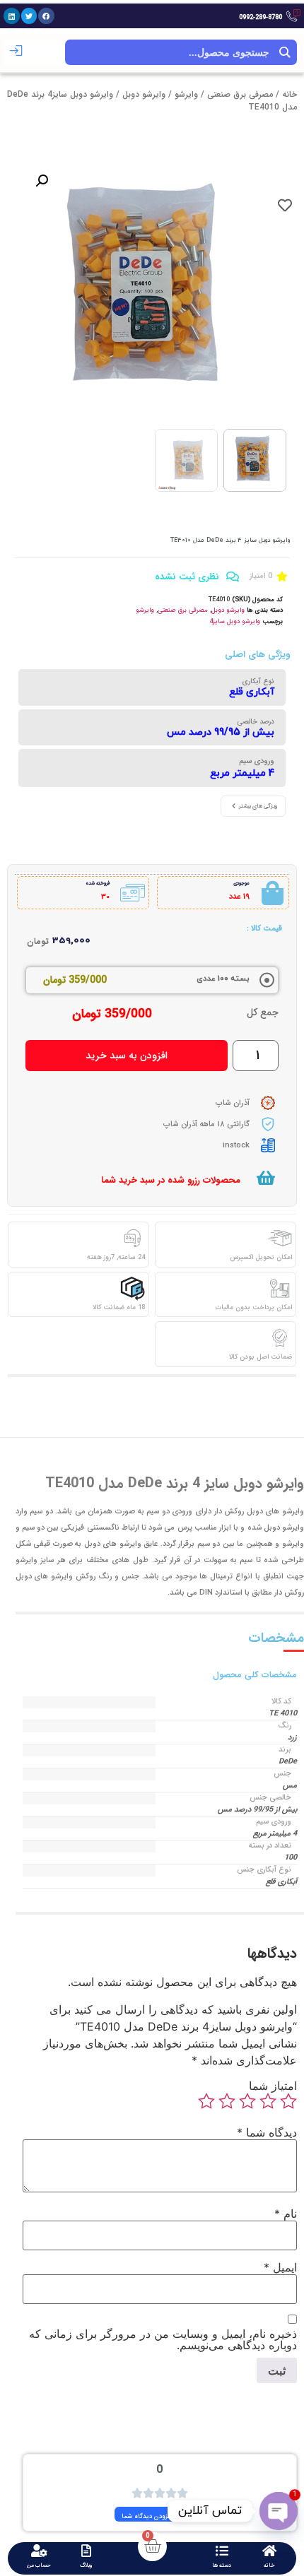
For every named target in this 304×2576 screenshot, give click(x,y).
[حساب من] (39, 2551)
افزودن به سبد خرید (127, 1056)
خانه (290, 94)
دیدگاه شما (267, 2132)
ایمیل (280, 2267)
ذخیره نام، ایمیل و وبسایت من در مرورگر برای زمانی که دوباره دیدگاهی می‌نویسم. (163, 2339)
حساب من (39, 2565)
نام (286, 2214)
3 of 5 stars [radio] (247, 2101)
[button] (46, 16)
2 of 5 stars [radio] (268, 2101)
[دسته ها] (222, 2551)
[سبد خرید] (266, 1178)
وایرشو (186, 94)
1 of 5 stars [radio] (288, 2101)
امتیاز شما (273, 2086)
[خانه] (269, 2551)
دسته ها (222, 2565)
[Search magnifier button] (284, 52)
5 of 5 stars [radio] (206, 2101)
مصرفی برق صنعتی (240, 94)
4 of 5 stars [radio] (227, 2101)
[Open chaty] (279, 2511)
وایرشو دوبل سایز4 (235, 622)
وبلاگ (86, 2565)
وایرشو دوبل (144, 94)
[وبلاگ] (86, 2551)
